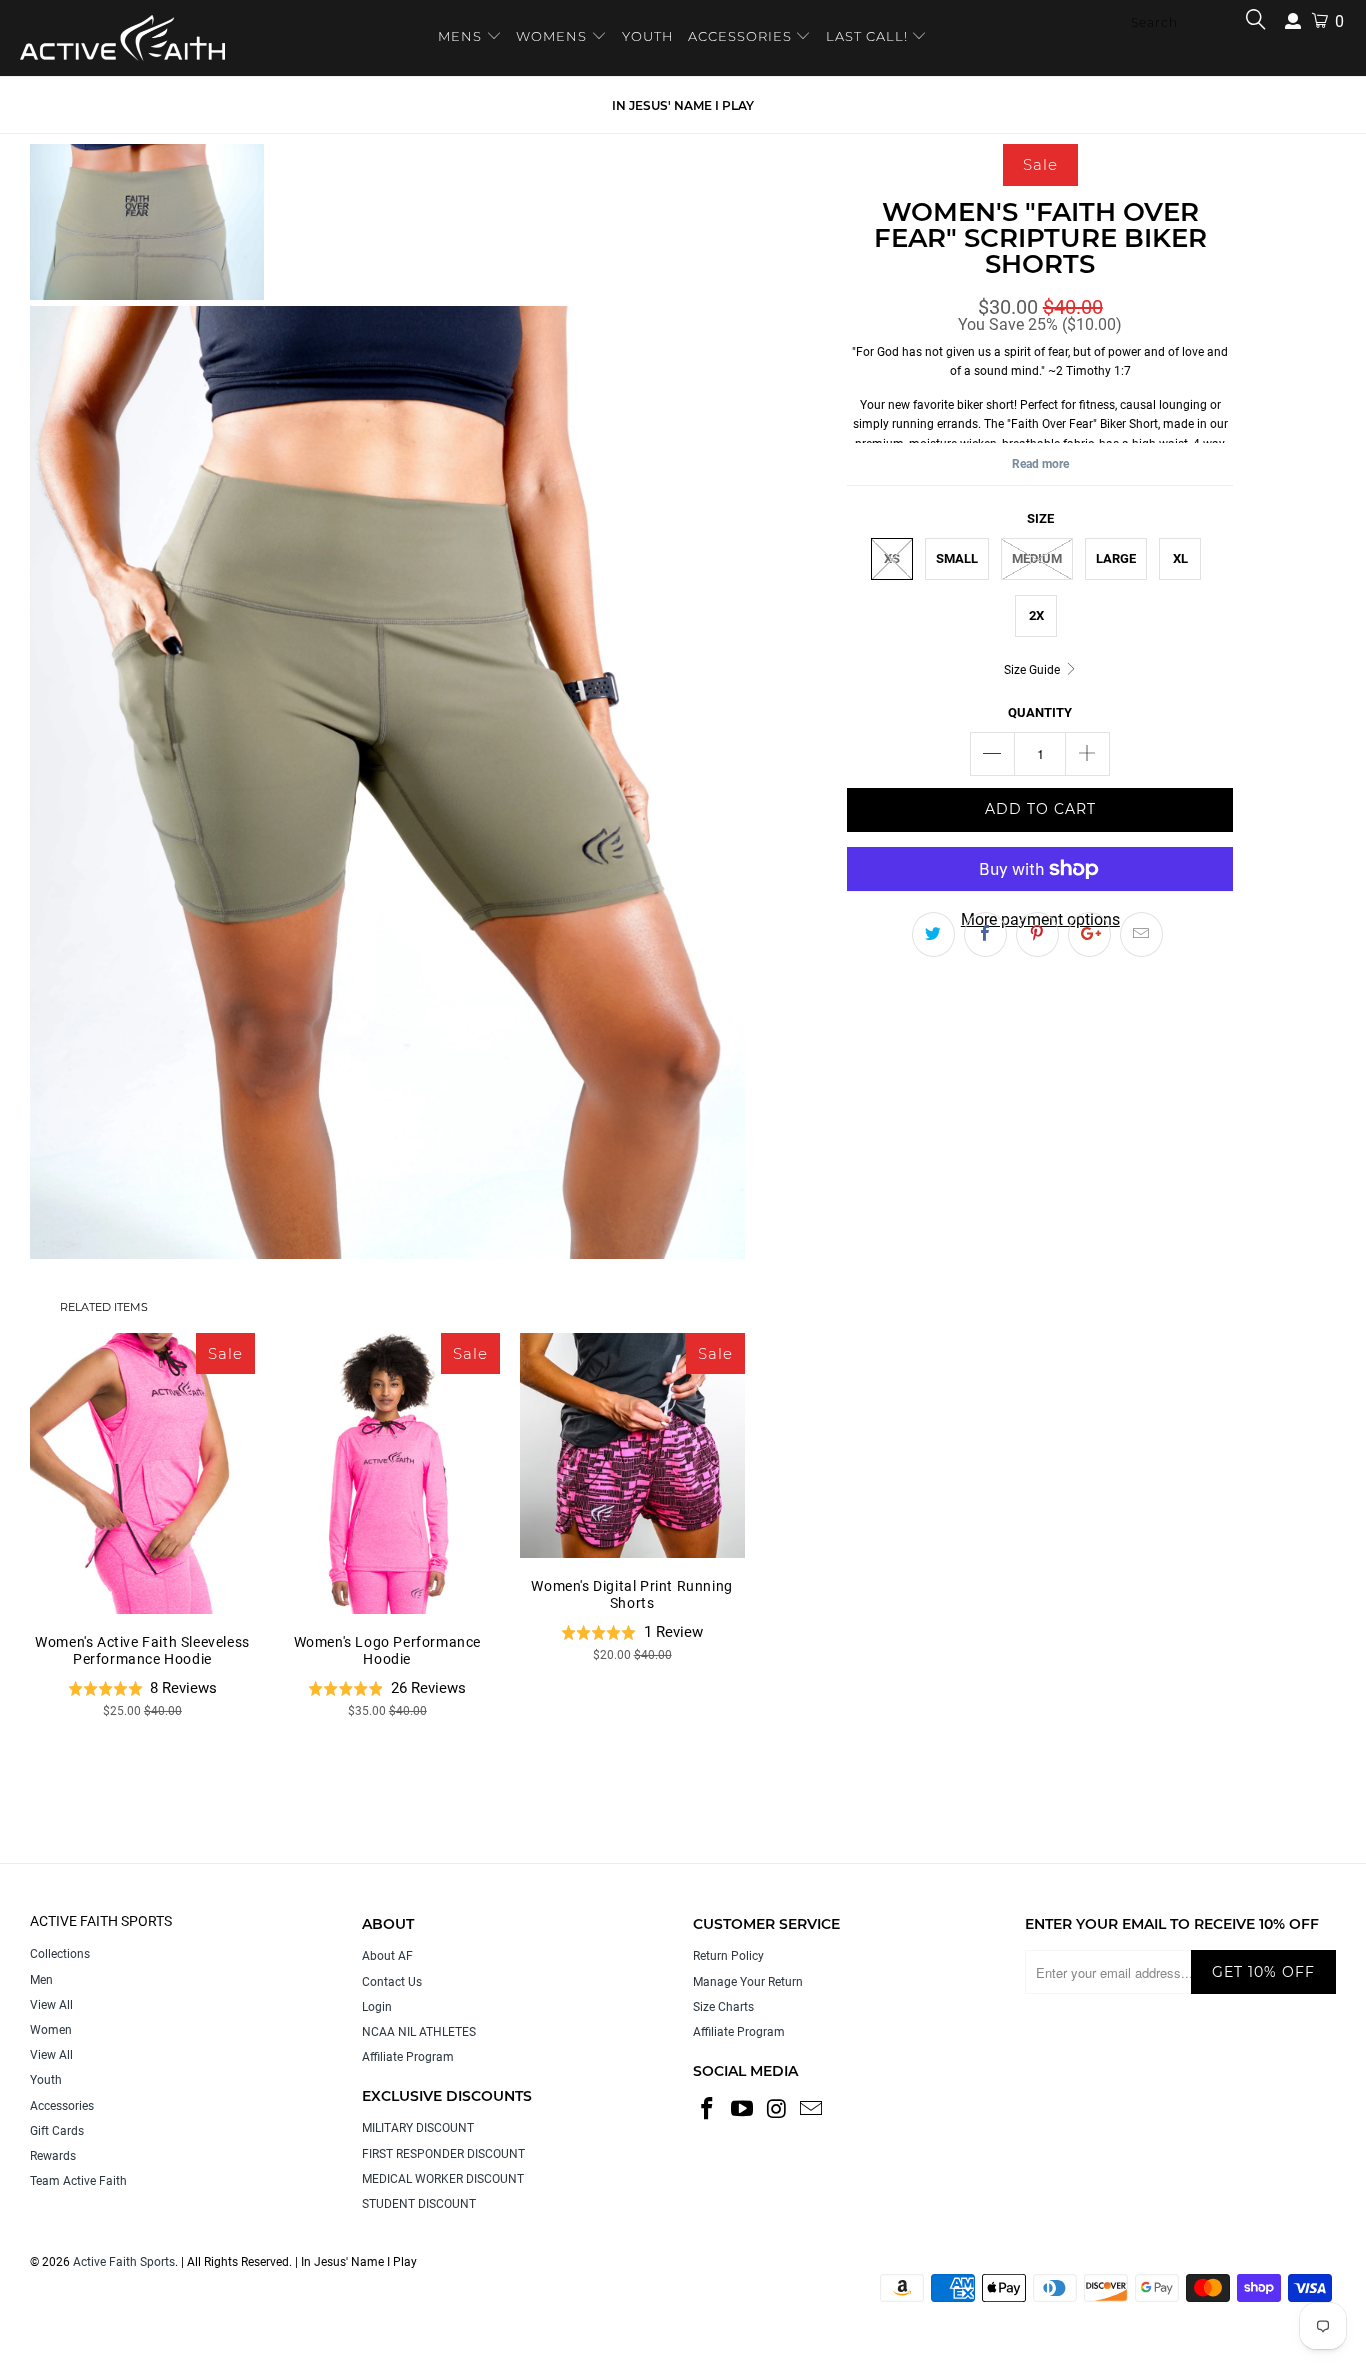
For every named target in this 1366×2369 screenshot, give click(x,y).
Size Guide (1033, 670)
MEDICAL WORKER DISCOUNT (443, 2179)
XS (892, 558)
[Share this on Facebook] (985, 935)
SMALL (957, 558)
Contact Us (392, 1982)
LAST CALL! (869, 36)
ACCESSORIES (740, 36)
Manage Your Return (748, 1982)
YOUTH (648, 36)
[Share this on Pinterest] (1037, 935)
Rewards (53, 2156)
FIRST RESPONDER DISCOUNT (443, 2154)
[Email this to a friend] (1141, 935)
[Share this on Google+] (1089, 935)
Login (377, 2007)
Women (51, 2030)
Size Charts (723, 2007)
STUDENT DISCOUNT (419, 2204)
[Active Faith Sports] (122, 38)
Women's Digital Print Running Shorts (632, 1445)
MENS (462, 36)
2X (1036, 615)
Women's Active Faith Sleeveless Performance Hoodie (142, 1473)
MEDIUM (1037, 558)
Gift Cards (57, 2131)
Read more (1040, 464)
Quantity (1040, 712)
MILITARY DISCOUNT (418, 2128)
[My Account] (1293, 21)
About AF (387, 1956)
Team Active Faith (78, 2181)
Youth (46, 2080)
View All (51, 2005)
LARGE (1116, 558)
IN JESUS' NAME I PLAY (683, 105)
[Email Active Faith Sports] (812, 2110)
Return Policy (728, 1956)
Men (41, 1980)
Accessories (62, 2106)
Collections (60, 1954)
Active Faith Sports (124, 2262)
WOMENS (551, 36)
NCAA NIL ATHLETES (419, 2032)
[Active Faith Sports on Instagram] (777, 2110)
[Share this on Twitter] (933, 935)
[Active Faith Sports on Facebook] (708, 2110)
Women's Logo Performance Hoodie (387, 1473)
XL (1180, 558)
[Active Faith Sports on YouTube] (743, 2110)
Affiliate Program (408, 2057)
